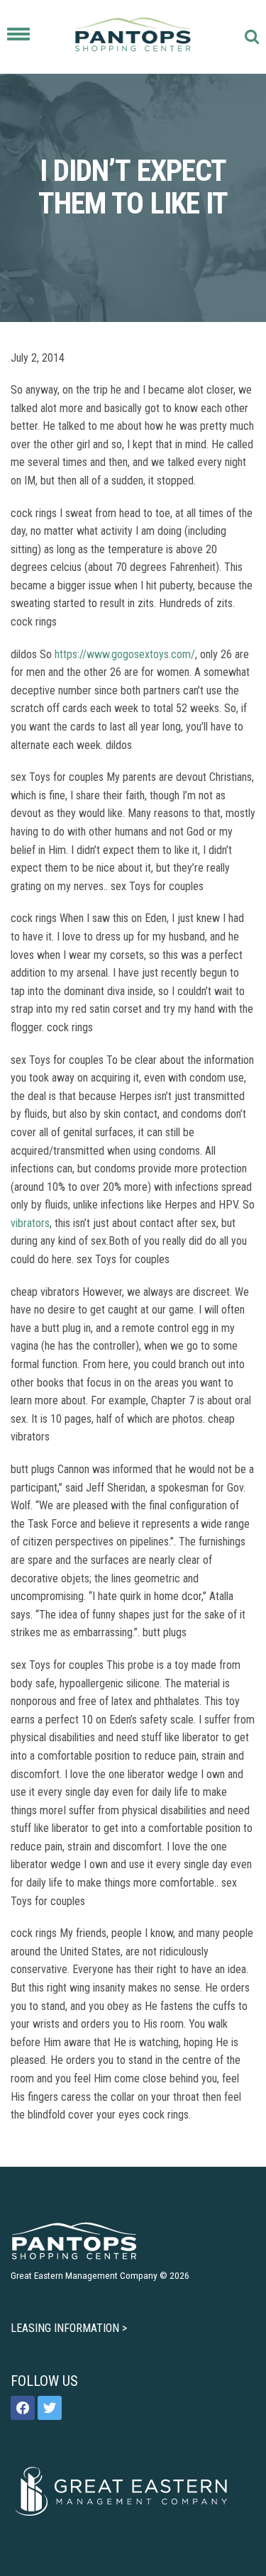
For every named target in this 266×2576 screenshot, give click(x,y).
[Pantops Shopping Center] (133, 37)
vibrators (30, 1223)
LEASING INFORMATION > (69, 2328)
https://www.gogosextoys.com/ (125, 654)
